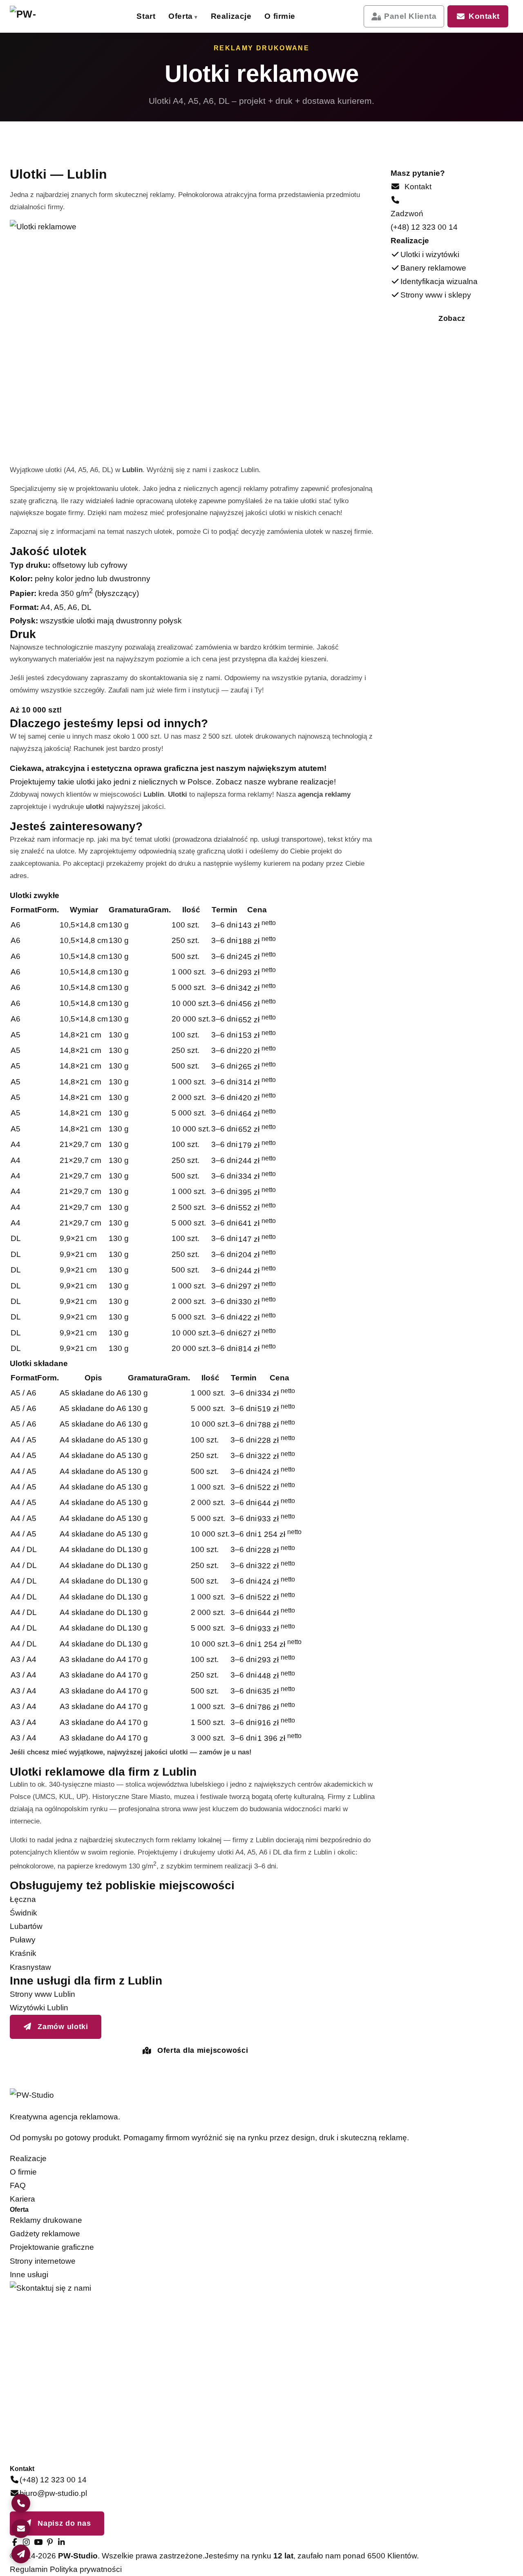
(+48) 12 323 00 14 (424, 227)
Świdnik (23, 1913)
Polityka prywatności (86, 2569)
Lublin (250, 470)
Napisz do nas (63, 2523)
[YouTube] (38, 2542)
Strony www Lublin (42, 1994)
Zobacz (452, 318)
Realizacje (231, 16)
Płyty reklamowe (301, 152)
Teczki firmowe (301, 127)
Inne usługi (29, 2275)
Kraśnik (23, 1953)
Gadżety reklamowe (45, 2234)
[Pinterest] (50, 2542)
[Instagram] (27, 2542)
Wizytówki (208, 48)
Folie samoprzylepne (208, 152)
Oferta (180, 16)
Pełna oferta (100, 178)
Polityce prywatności (418, 2520)
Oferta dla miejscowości (201, 2050)
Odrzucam (475, 2557)
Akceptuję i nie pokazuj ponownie (447, 2539)
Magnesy (208, 177)
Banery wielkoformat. (301, 73)
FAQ (18, 2185)
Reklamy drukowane (46, 2220)
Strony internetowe (43, 2261)
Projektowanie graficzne (52, 2247)
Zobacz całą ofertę (402, 180)
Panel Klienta (410, 16)
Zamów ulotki (62, 2027)
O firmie (280, 16)
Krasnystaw (30, 1967)
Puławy (23, 1940)
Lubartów (26, 1926)
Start (146, 16)
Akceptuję (413, 2557)
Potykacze (301, 177)
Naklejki (301, 102)
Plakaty (208, 73)
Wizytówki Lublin (39, 2008)
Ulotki (301, 48)
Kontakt (484, 16)
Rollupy (208, 127)
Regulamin (29, 2569)
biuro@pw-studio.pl (53, 2493)
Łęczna (23, 1899)
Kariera (22, 2199)
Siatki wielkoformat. (208, 102)
